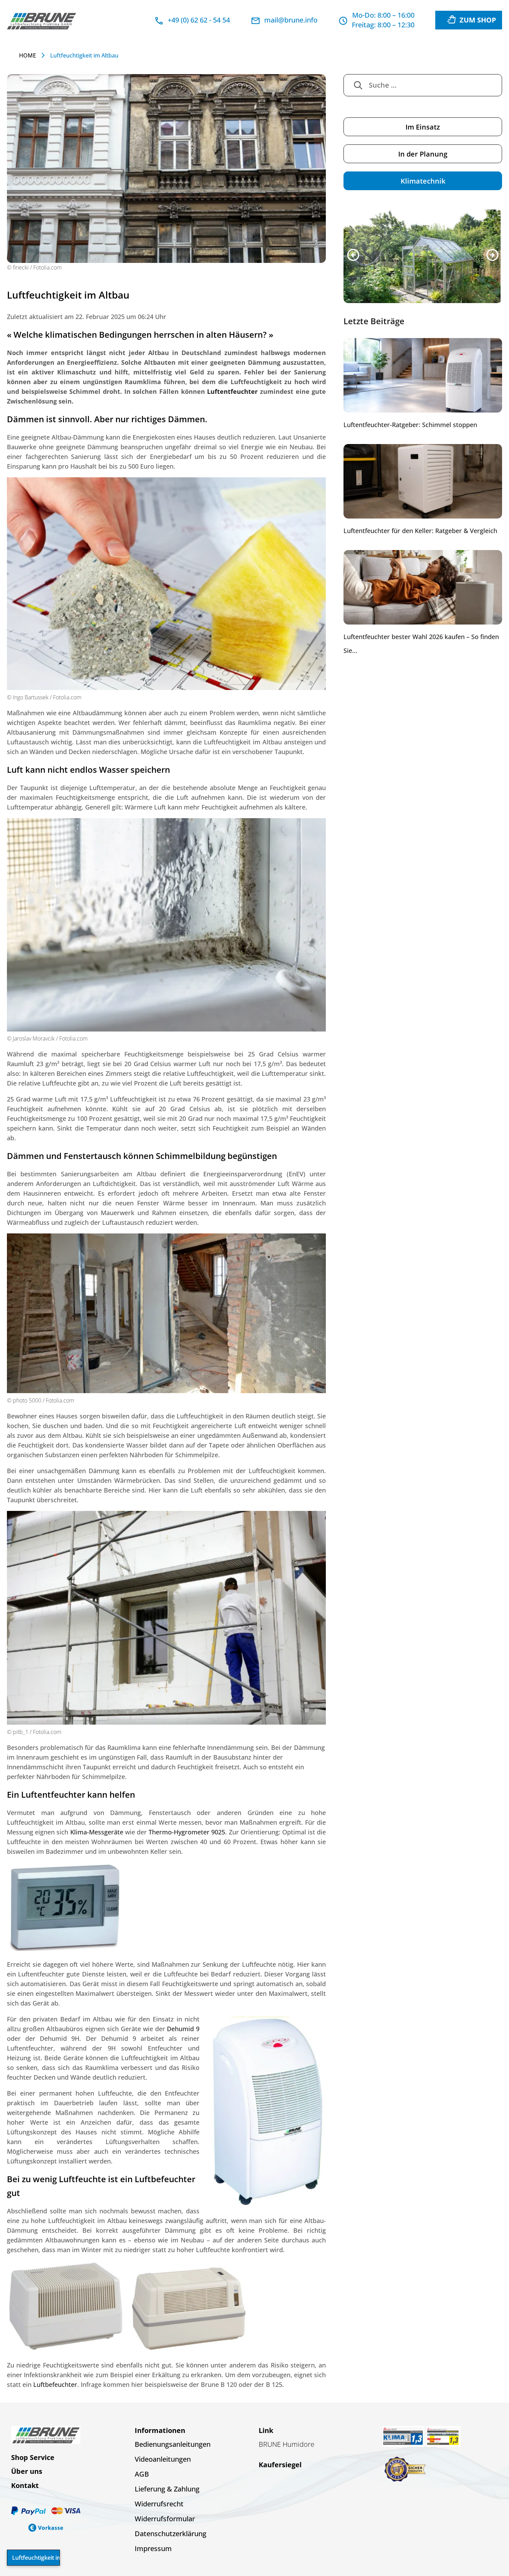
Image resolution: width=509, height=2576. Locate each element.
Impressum (153, 2548)
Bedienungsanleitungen (173, 2444)
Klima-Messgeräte (97, 1832)
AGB (142, 2474)
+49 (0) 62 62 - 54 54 (199, 20)
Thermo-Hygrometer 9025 (187, 1832)
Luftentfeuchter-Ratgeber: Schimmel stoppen (410, 426)
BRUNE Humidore (287, 2444)
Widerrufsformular (165, 2519)
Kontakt (25, 2485)
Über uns (27, 2471)
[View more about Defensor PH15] (423, 257)
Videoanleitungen (163, 2459)
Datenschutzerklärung (171, 2534)
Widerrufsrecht (159, 2504)
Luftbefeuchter (55, 2384)
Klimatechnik (423, 181)
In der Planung (423, 154)
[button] (353, 255)
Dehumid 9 (183, 2029)
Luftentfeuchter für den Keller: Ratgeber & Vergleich (420, 532)
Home (28, 55)
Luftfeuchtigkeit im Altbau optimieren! (36, 2558)
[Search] (358, 85)
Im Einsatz (423, 127)
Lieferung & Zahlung (167, 2489)
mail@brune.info (291, 20)
